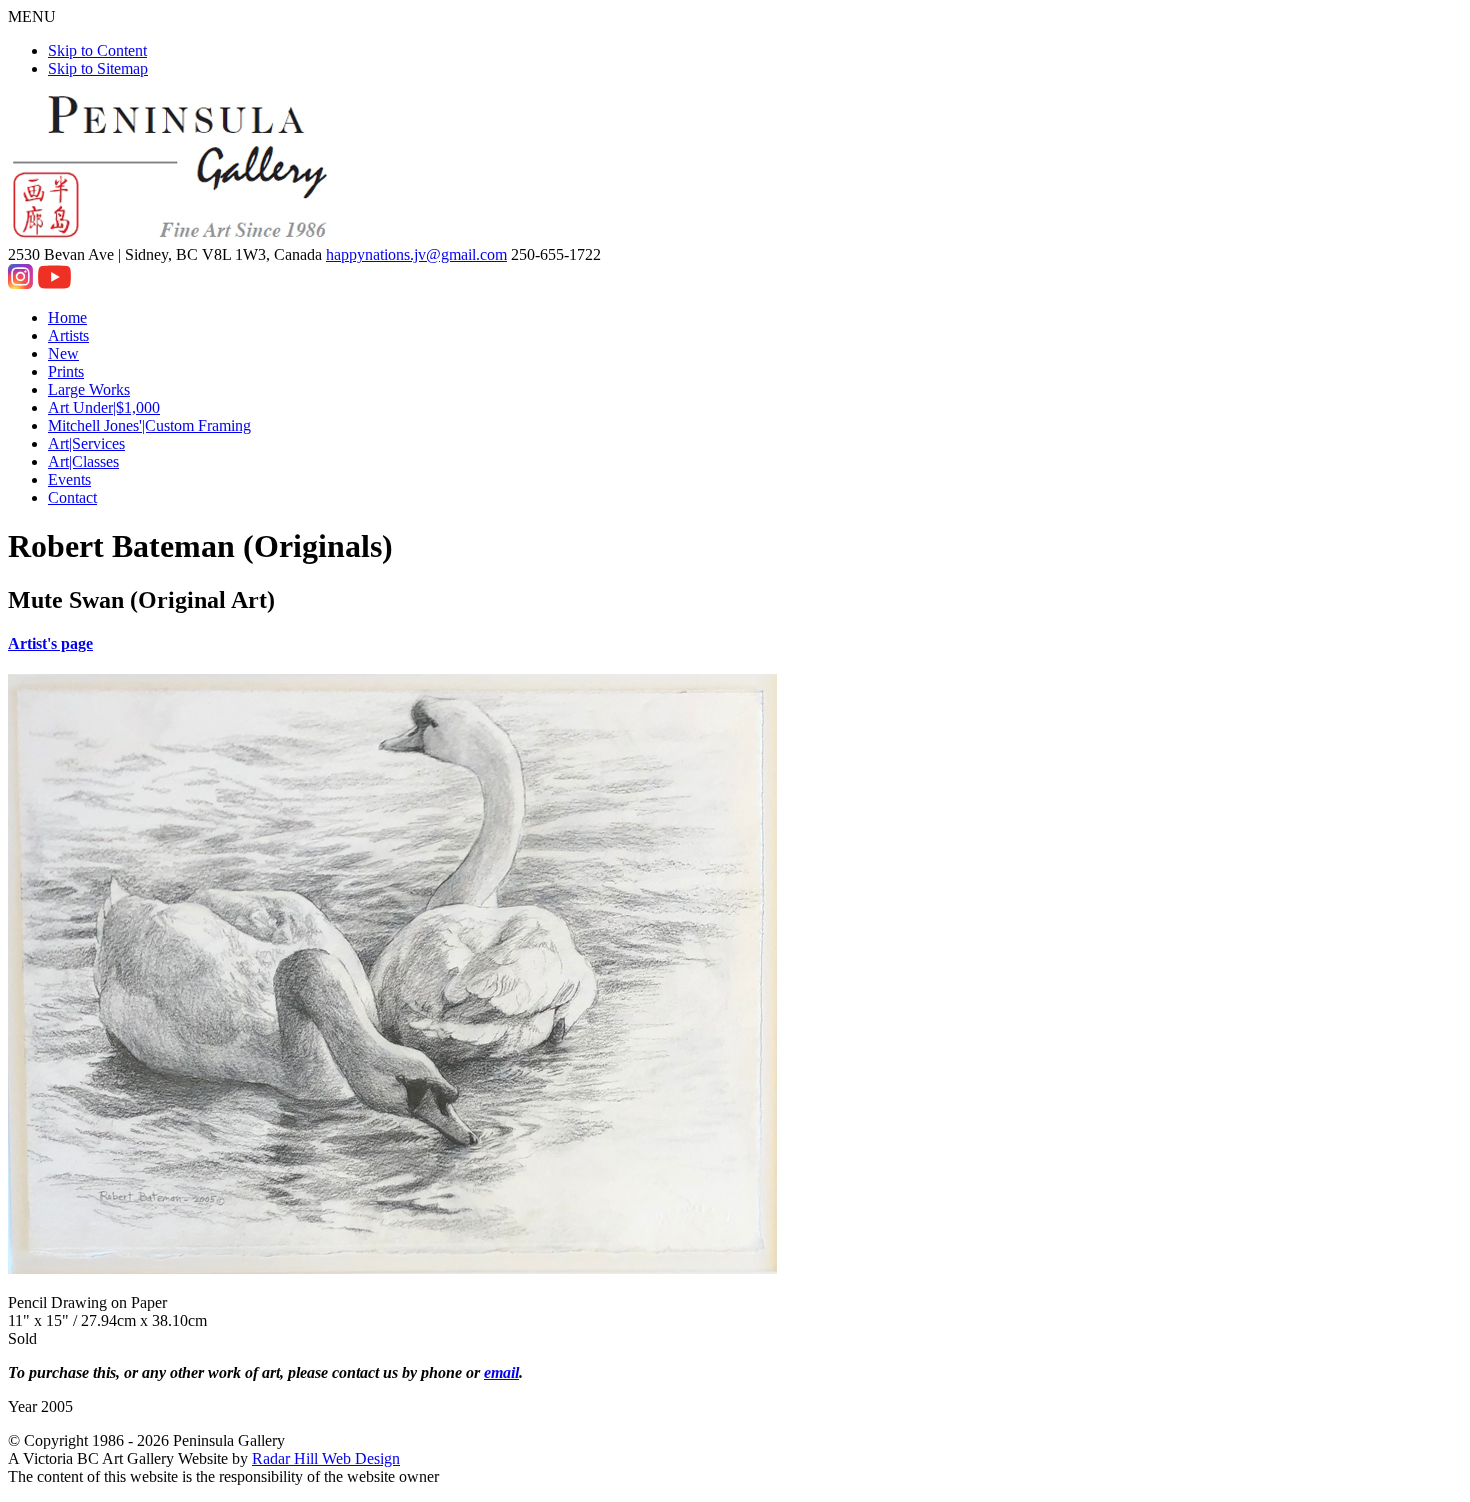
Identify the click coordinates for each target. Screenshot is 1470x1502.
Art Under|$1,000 (104, 407)
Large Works (89, 389)
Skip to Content (97, 50)
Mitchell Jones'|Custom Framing (149, 425)
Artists (68, 335)
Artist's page (50, 643)
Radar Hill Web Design (326, 1458)
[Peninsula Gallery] (172, 236)
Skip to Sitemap (98, 68)
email (501, 1372)
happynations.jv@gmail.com (416, 254)
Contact (72, 497)
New (63, 353)
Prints (66, 371)
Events (69, 479)
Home (67, 317)
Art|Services (86, 443)
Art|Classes (83, 461)
